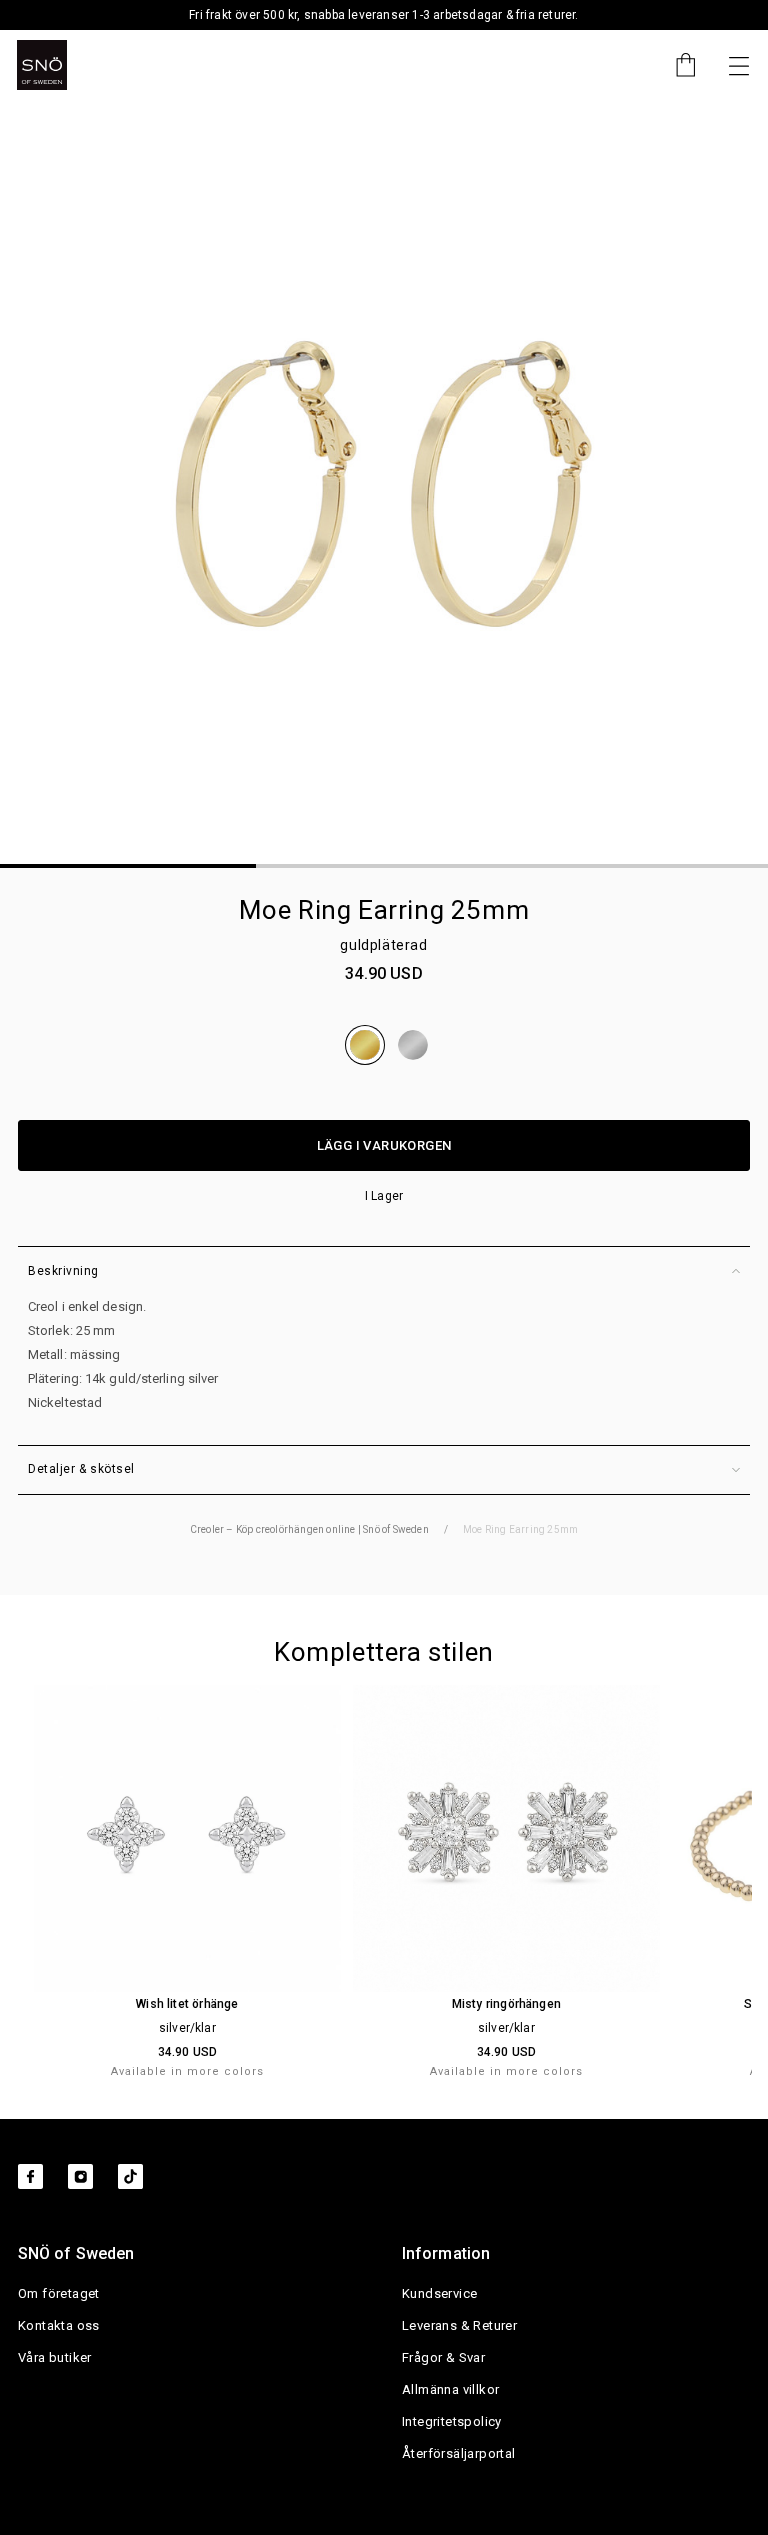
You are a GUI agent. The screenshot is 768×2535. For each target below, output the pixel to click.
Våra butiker (55, 2357)
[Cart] (676, 65)
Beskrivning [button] (63, 1271)
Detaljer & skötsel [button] (81, 1469)
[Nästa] (739, 65)
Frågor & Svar (443, 2357)
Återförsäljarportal (459, 2453)
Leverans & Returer (459, 2325)
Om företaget (59, 2293)
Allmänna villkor (450, 2389)
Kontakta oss (59, 2325)
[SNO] (42, 65)
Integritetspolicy (452, 2421)
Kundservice (439, 2293)
